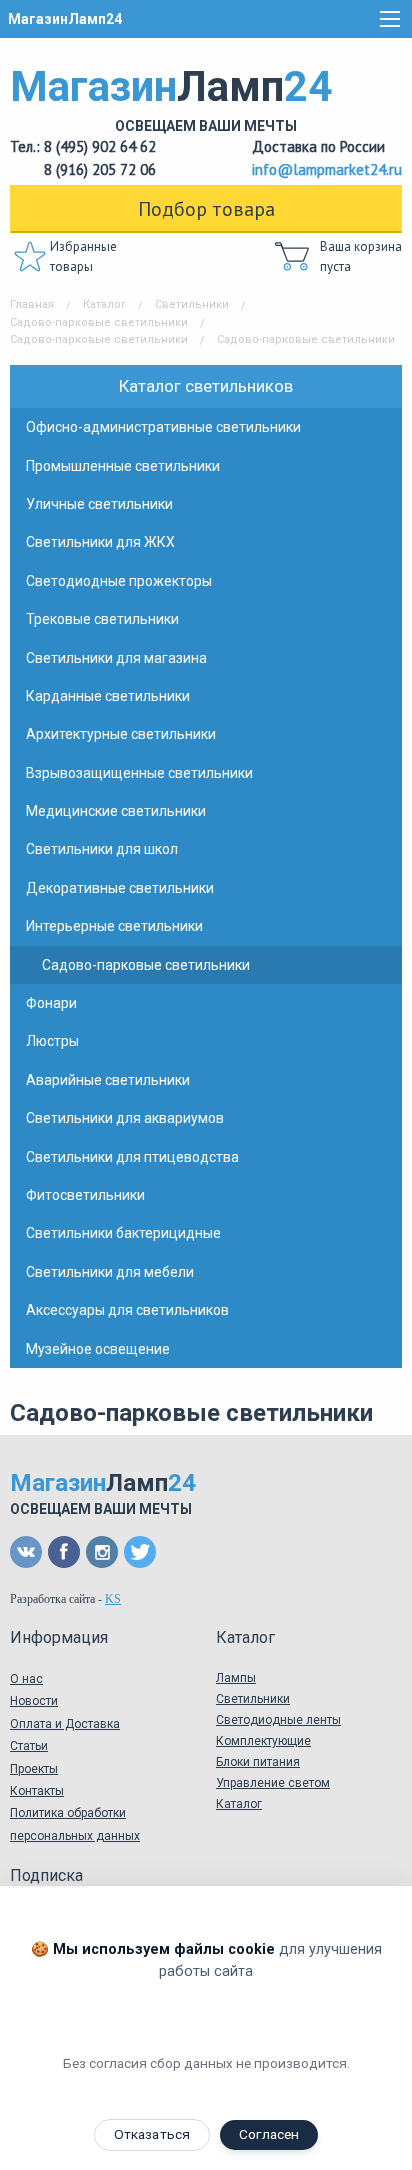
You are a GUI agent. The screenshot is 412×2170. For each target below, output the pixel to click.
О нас (26, 1679)
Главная (32, 304)
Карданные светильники (108, 696)
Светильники (192, 304)
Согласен (269, 2134)
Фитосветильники (85, 1195)
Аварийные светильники (108, 1080)
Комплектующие (263, 1741)
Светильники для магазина (116, 658)
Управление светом (273, 1783)
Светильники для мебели (110, 1272)
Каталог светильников (206, 386)
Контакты (37, 1791)
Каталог (104, 304)
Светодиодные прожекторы (119, 581)
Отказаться (152, 2134)
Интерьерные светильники (114, 926)
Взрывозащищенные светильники (139, 773)
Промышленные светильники (123, 466)
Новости (34, 1701)
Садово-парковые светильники (99, 322)
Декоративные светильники (120, 888)
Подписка (46, 1875)
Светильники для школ (102, 849)
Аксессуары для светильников (127, 1310)
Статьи (29, 1746)
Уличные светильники (99, 504)
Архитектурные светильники (121, 734)
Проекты (34, 1769)
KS (113, 1599)
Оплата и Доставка (65, 1724)
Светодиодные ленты (278, 1720)
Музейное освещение (98, 1349)
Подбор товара (206, 209)
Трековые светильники (102, 619)
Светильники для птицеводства (132, 1157)
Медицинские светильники (116, 811)
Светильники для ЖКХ (100, 542)
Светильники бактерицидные (123, 1233)
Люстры (52, 1041)
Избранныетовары (83, 256)
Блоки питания (258, 1762)
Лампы (236, 1678)
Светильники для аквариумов (125, 1118)
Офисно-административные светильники (163, 427)
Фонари (51, 1003)
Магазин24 (171, 98)
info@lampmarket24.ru (327, 169)
